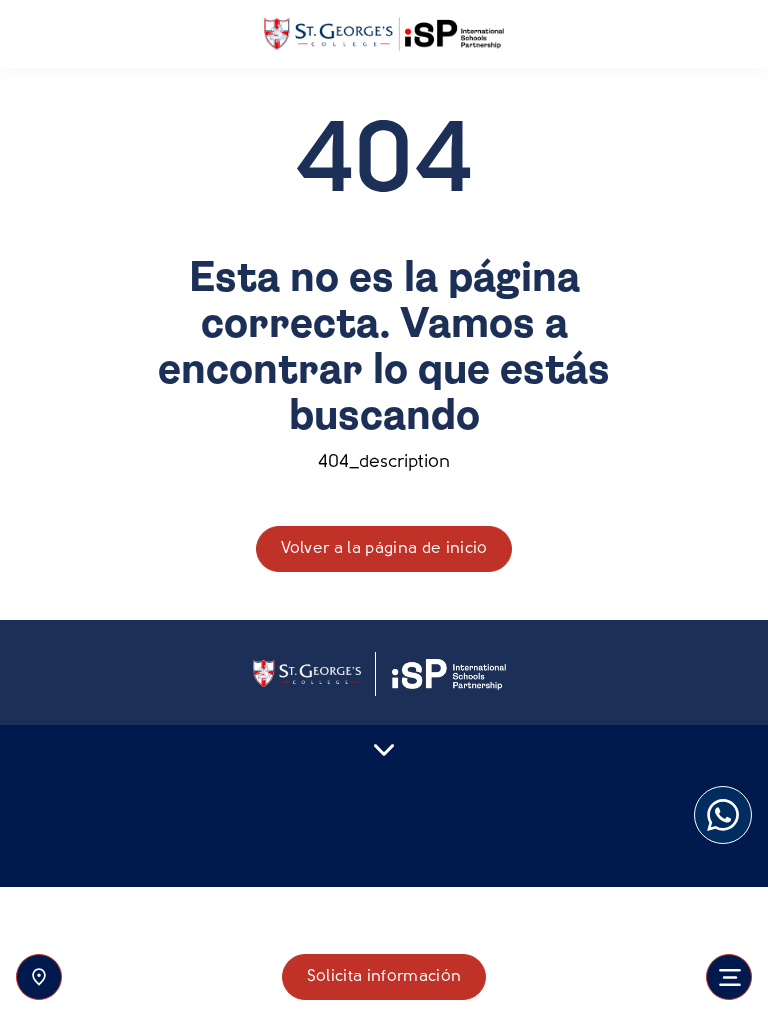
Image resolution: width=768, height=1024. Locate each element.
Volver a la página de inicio (384, 549)
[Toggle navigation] (729, 977)
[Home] (384, 34)
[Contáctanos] (39, 977)
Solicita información (384, 977)
